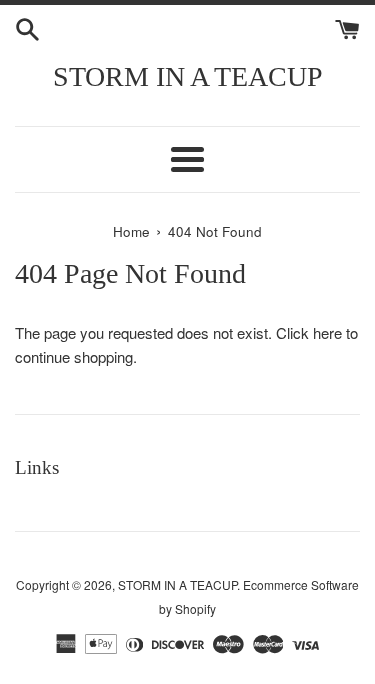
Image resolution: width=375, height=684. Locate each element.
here (327, 332)
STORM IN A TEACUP (188, 76)
